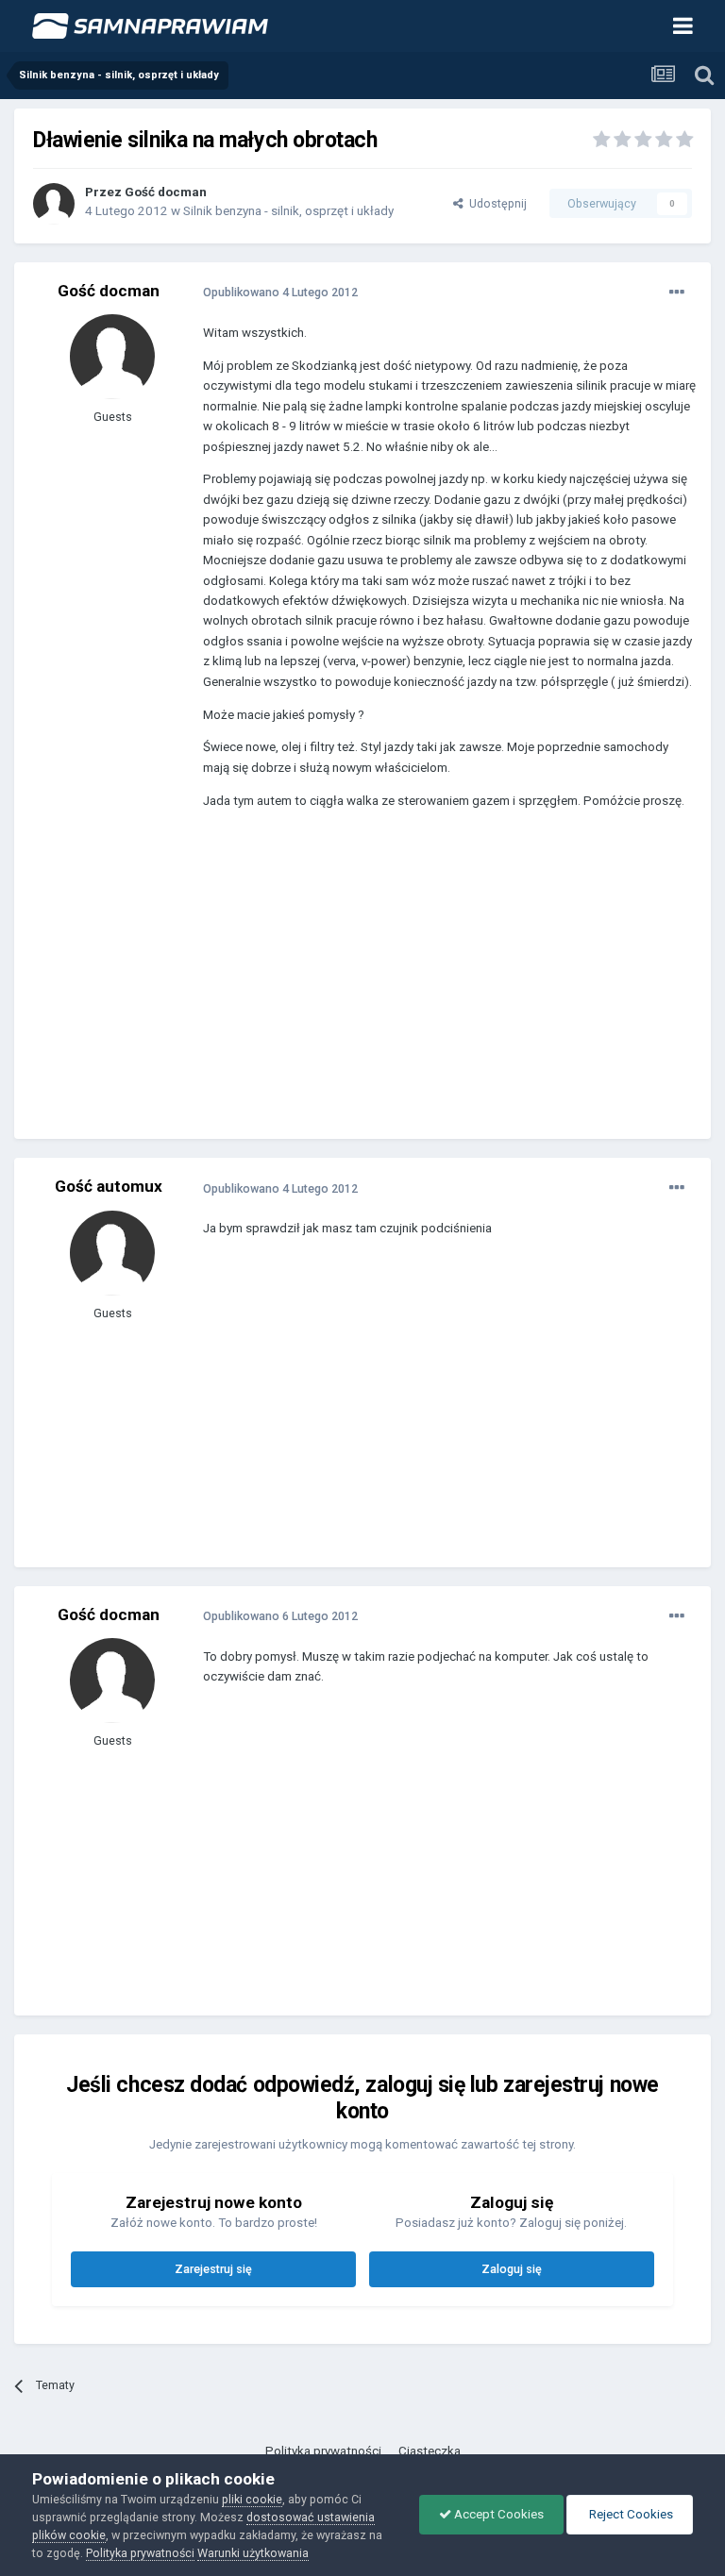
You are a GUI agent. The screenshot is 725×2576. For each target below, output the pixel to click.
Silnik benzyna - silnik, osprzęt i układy (288, 211)
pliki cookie (252, 2499)
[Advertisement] (424, 988)
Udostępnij (495, 203)
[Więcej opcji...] (677, 293)
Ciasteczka (430, 2451)
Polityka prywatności (323, 2451)
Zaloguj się (512, 2269)
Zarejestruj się (213, 2269)
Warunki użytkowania (253, 2553)
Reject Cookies (630, 2514)
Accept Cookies (497, 2514)
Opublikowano (280, 292)
